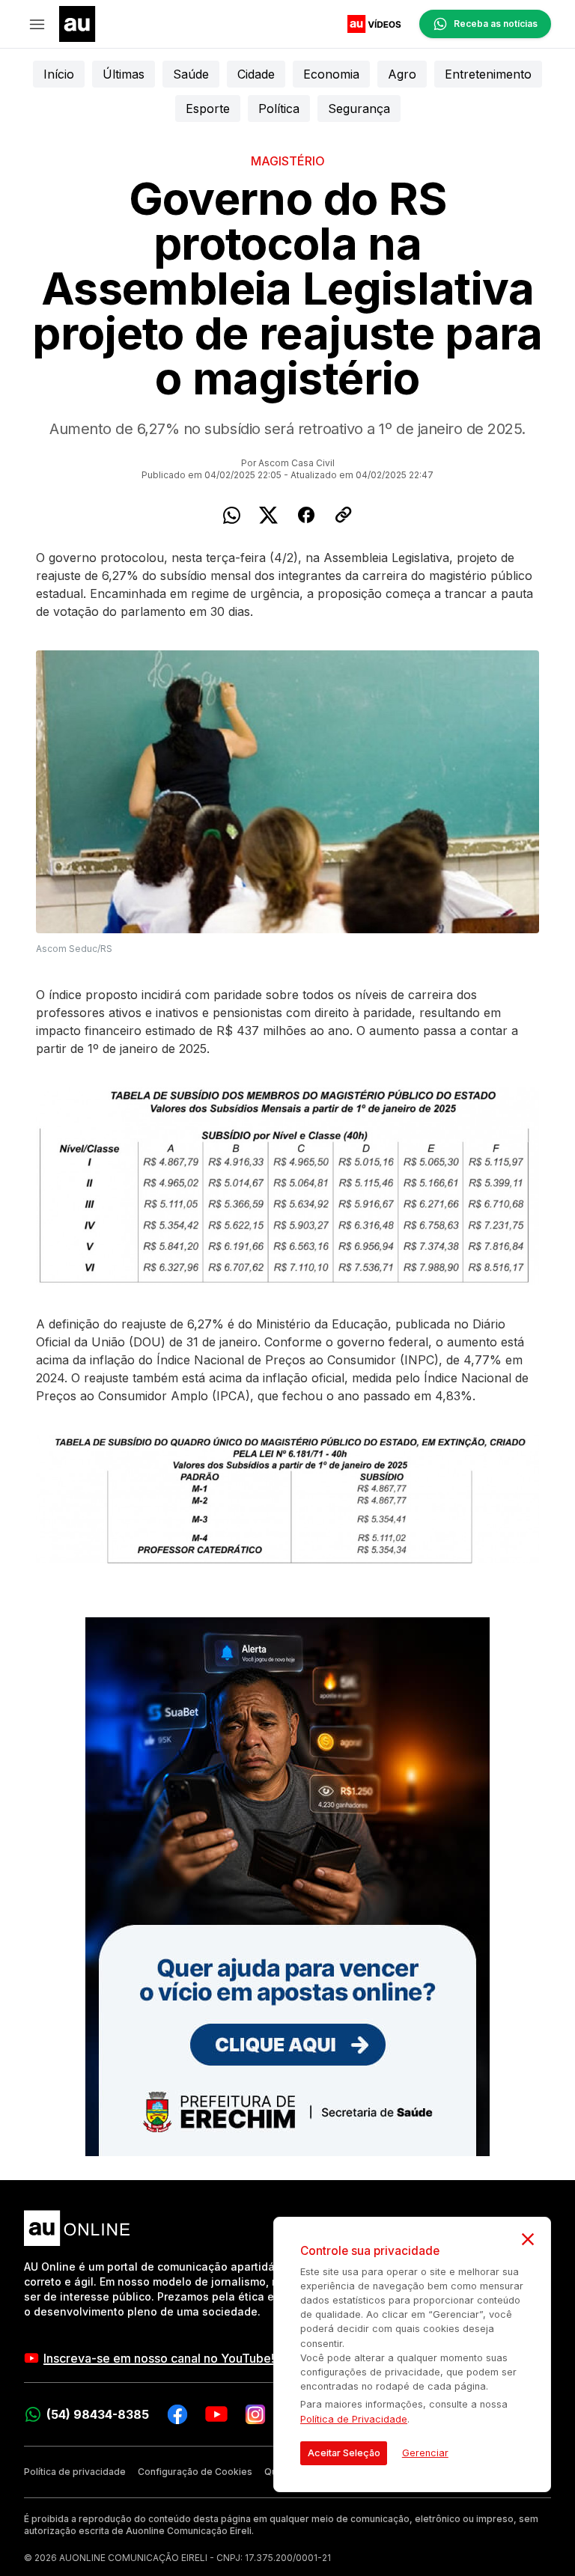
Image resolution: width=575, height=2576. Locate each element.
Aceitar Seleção (344, 2453)
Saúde (191, 74)
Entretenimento (488, 74)
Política (279, 109)
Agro (402, 74)
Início (59, 74)
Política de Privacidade (354, 2419)
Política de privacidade (75, 2472)
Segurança (359, 109)
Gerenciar (425, 2453)
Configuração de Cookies (195, 2472)
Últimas (124, 74)
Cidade (256, 74)
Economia (331, 74)
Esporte (208, 109)
